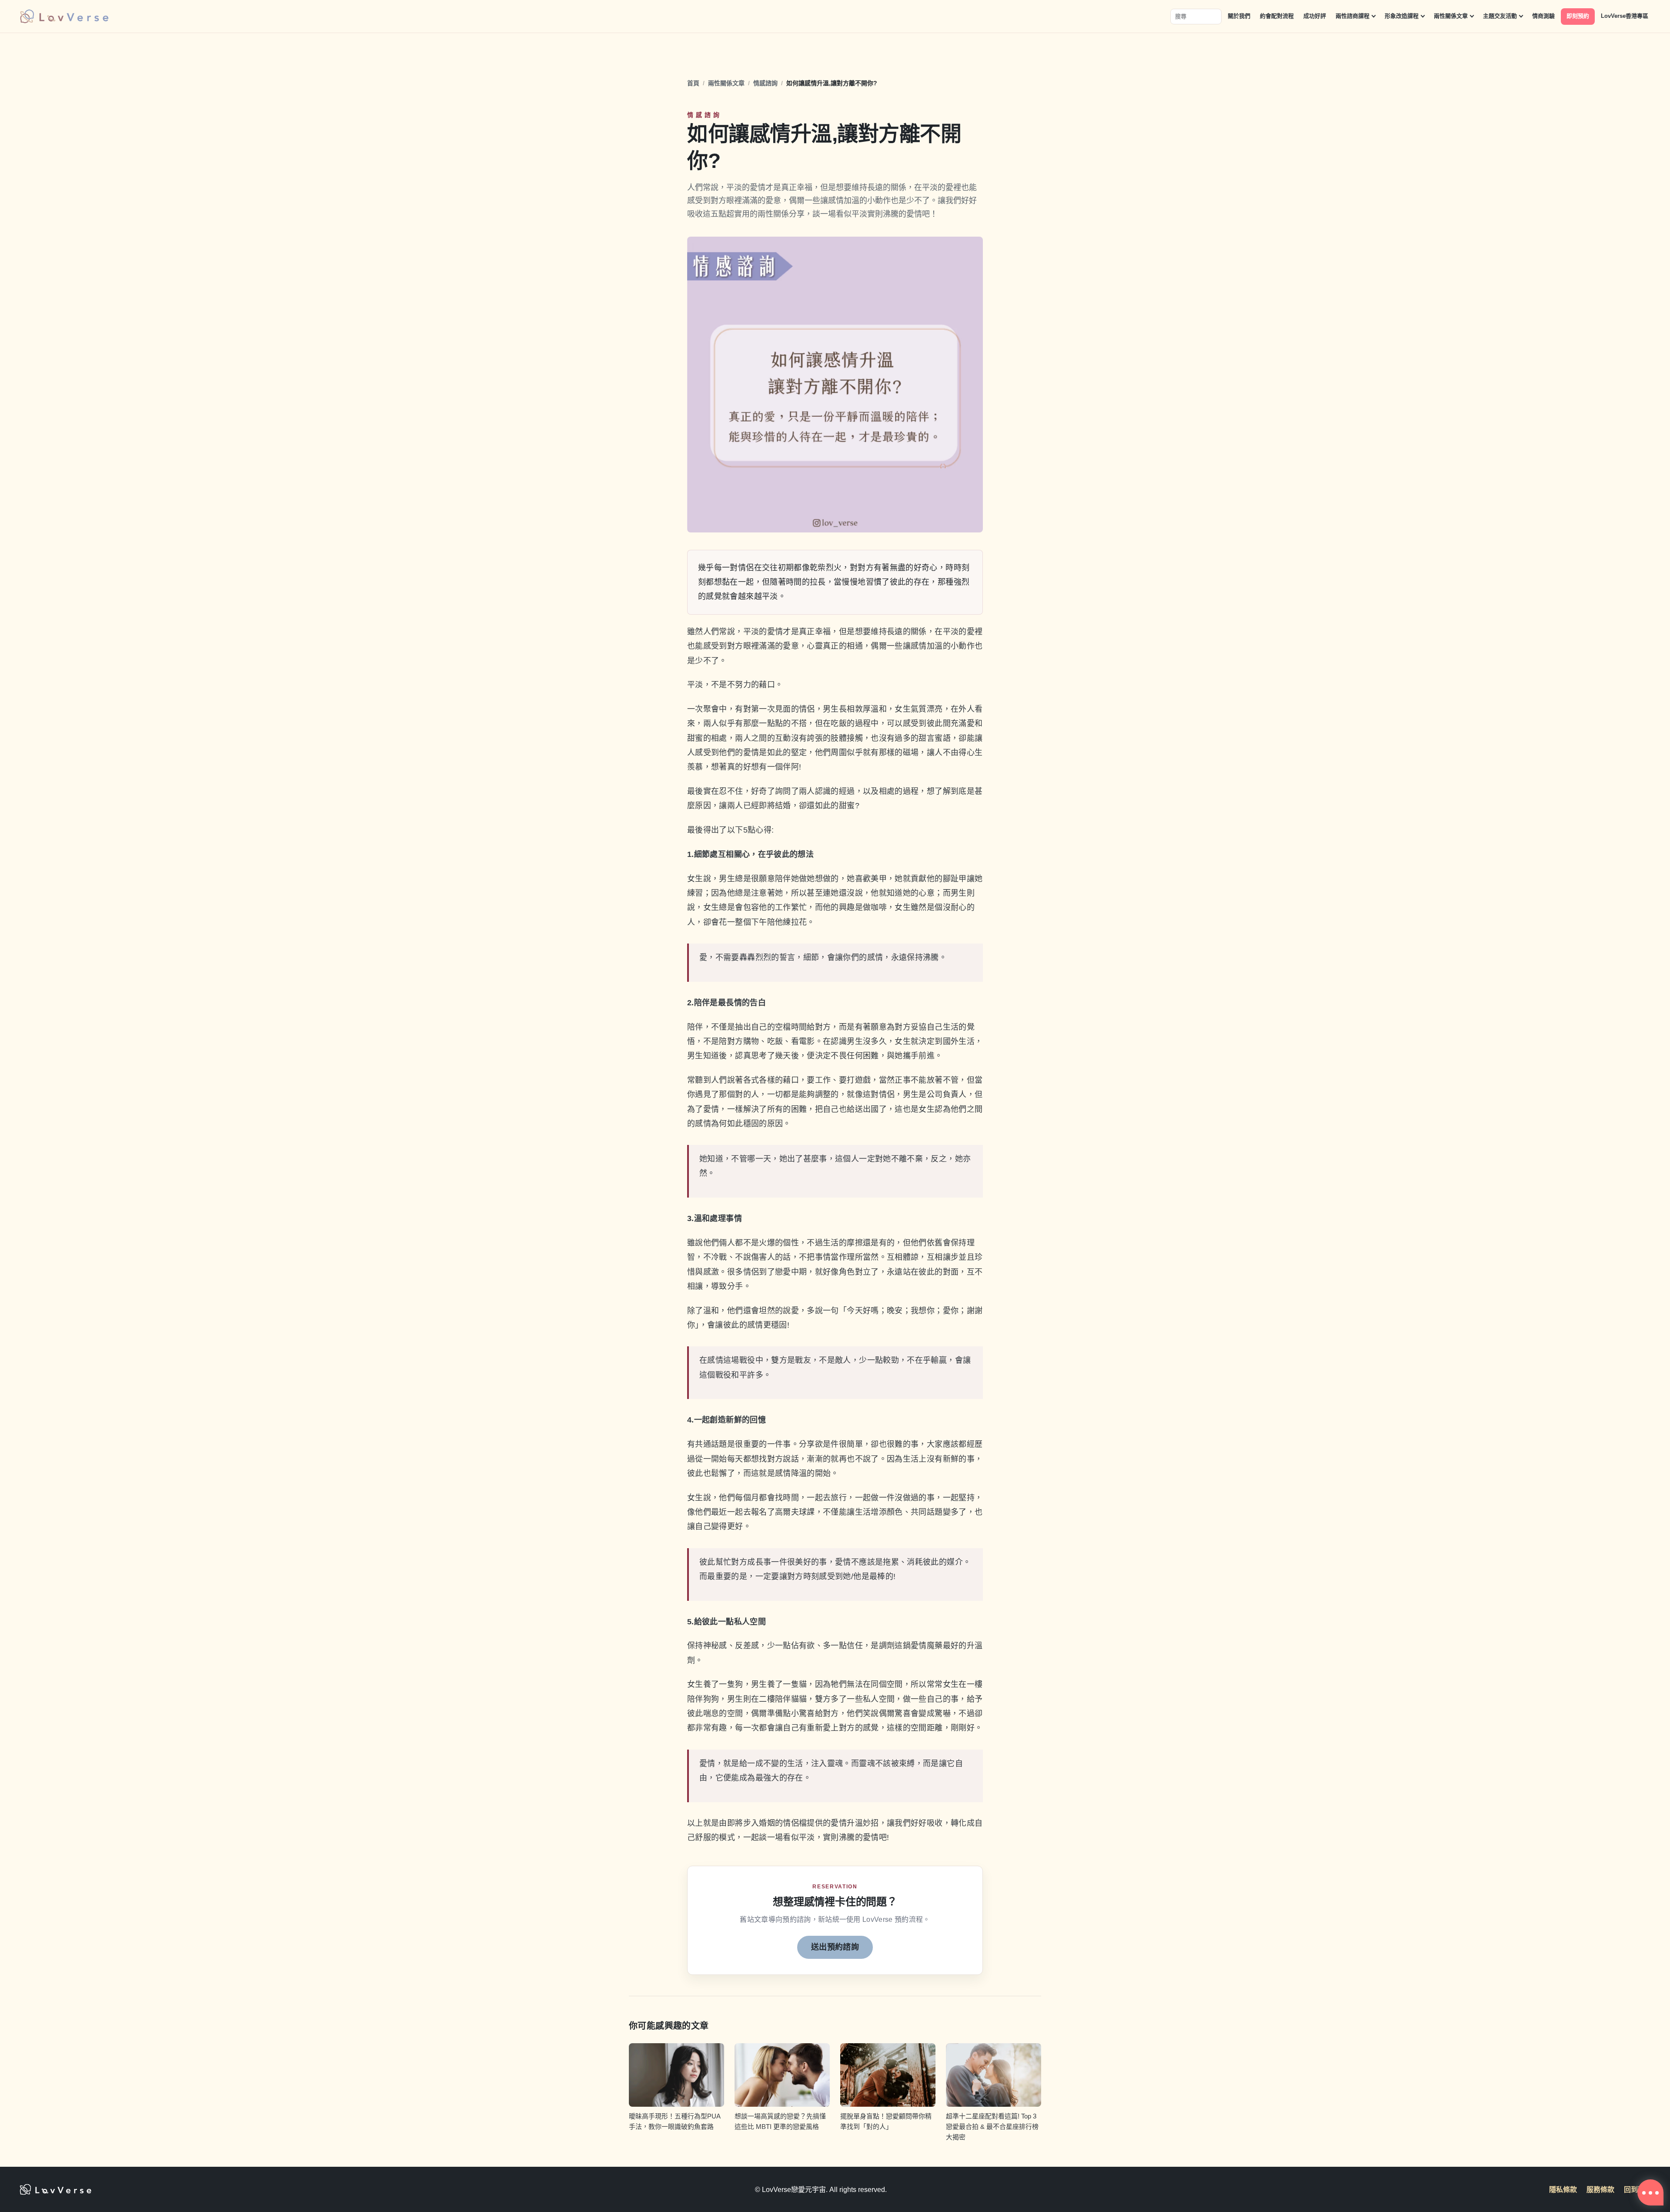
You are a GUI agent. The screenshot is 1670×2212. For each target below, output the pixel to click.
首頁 (693, 83)
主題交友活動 (1500, 16)
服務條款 (1600, 2190)
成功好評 (1315, 16)
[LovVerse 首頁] (64, 16)
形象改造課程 (1402, 16)
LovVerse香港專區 (1625, 16)
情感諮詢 (765, 83)
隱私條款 (1563, 2190)
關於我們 (1239, 16)
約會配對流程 (1277, 16)
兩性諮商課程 (1353, 16)
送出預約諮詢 (835, 1947)
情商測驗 (1543, 16)
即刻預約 (1578, 16)
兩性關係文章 (1451, 16)
